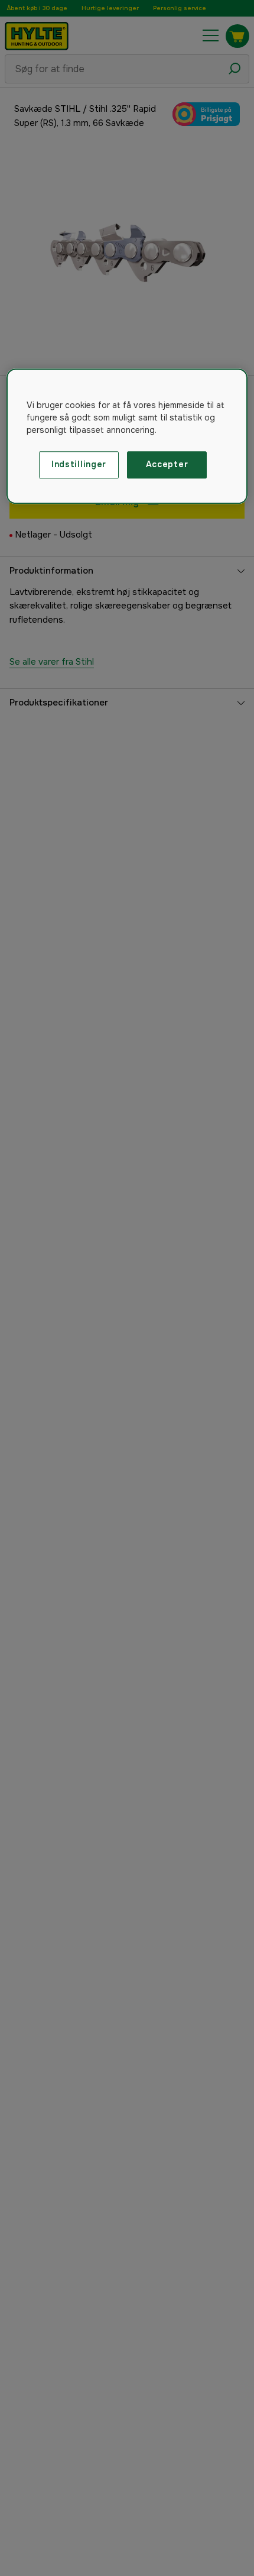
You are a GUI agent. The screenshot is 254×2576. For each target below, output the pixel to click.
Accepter (167, 465)
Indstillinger (79, 465)
